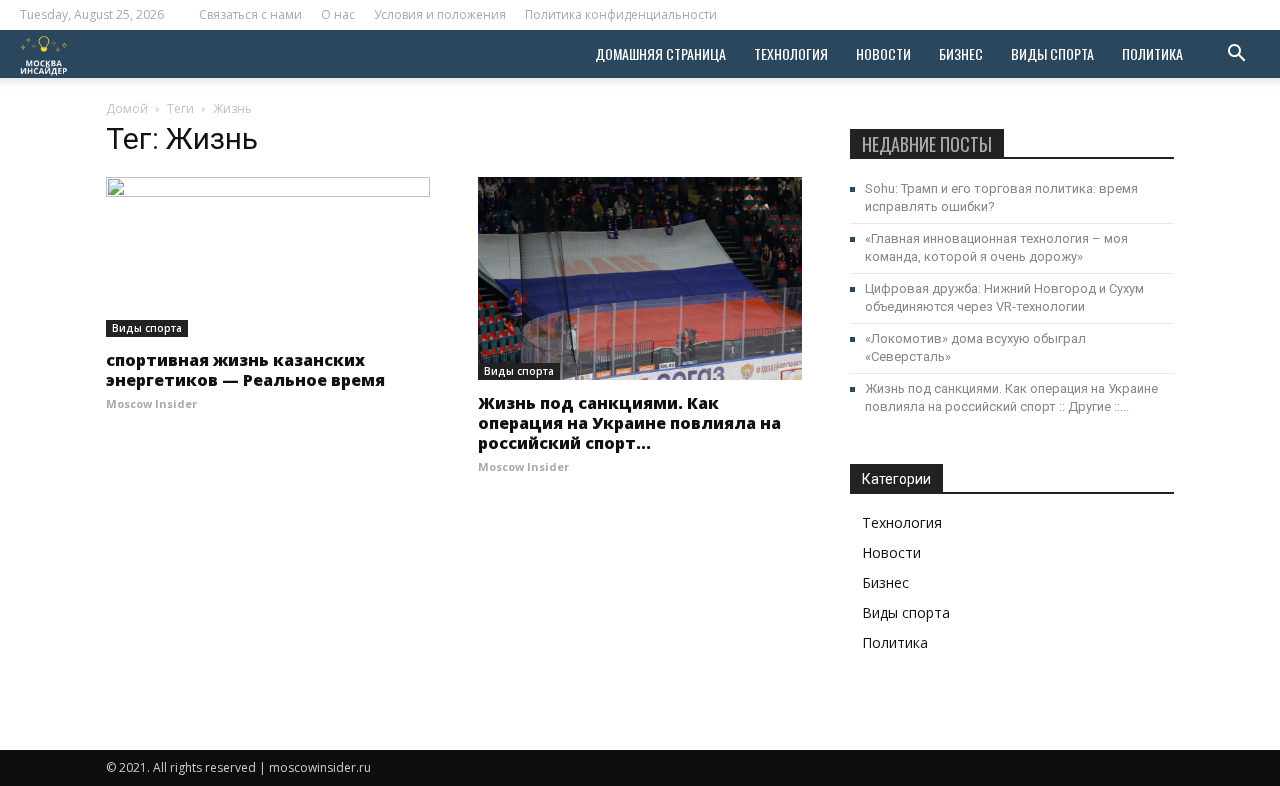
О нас (338, 14)
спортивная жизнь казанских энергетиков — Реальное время (245, 370)
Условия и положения (440, 14)
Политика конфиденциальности (621, 14)
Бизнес (961, 53)
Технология (791, 53)
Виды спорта (1052, 53)
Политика (1152, 53)
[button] (1236, 55)
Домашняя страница (660, 53)
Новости (883, 53)
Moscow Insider (151, 403)
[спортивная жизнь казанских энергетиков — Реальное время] (268, 257)
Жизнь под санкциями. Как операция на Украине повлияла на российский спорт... (629, 423)
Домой (127, 108)
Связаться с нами (250, 14)
